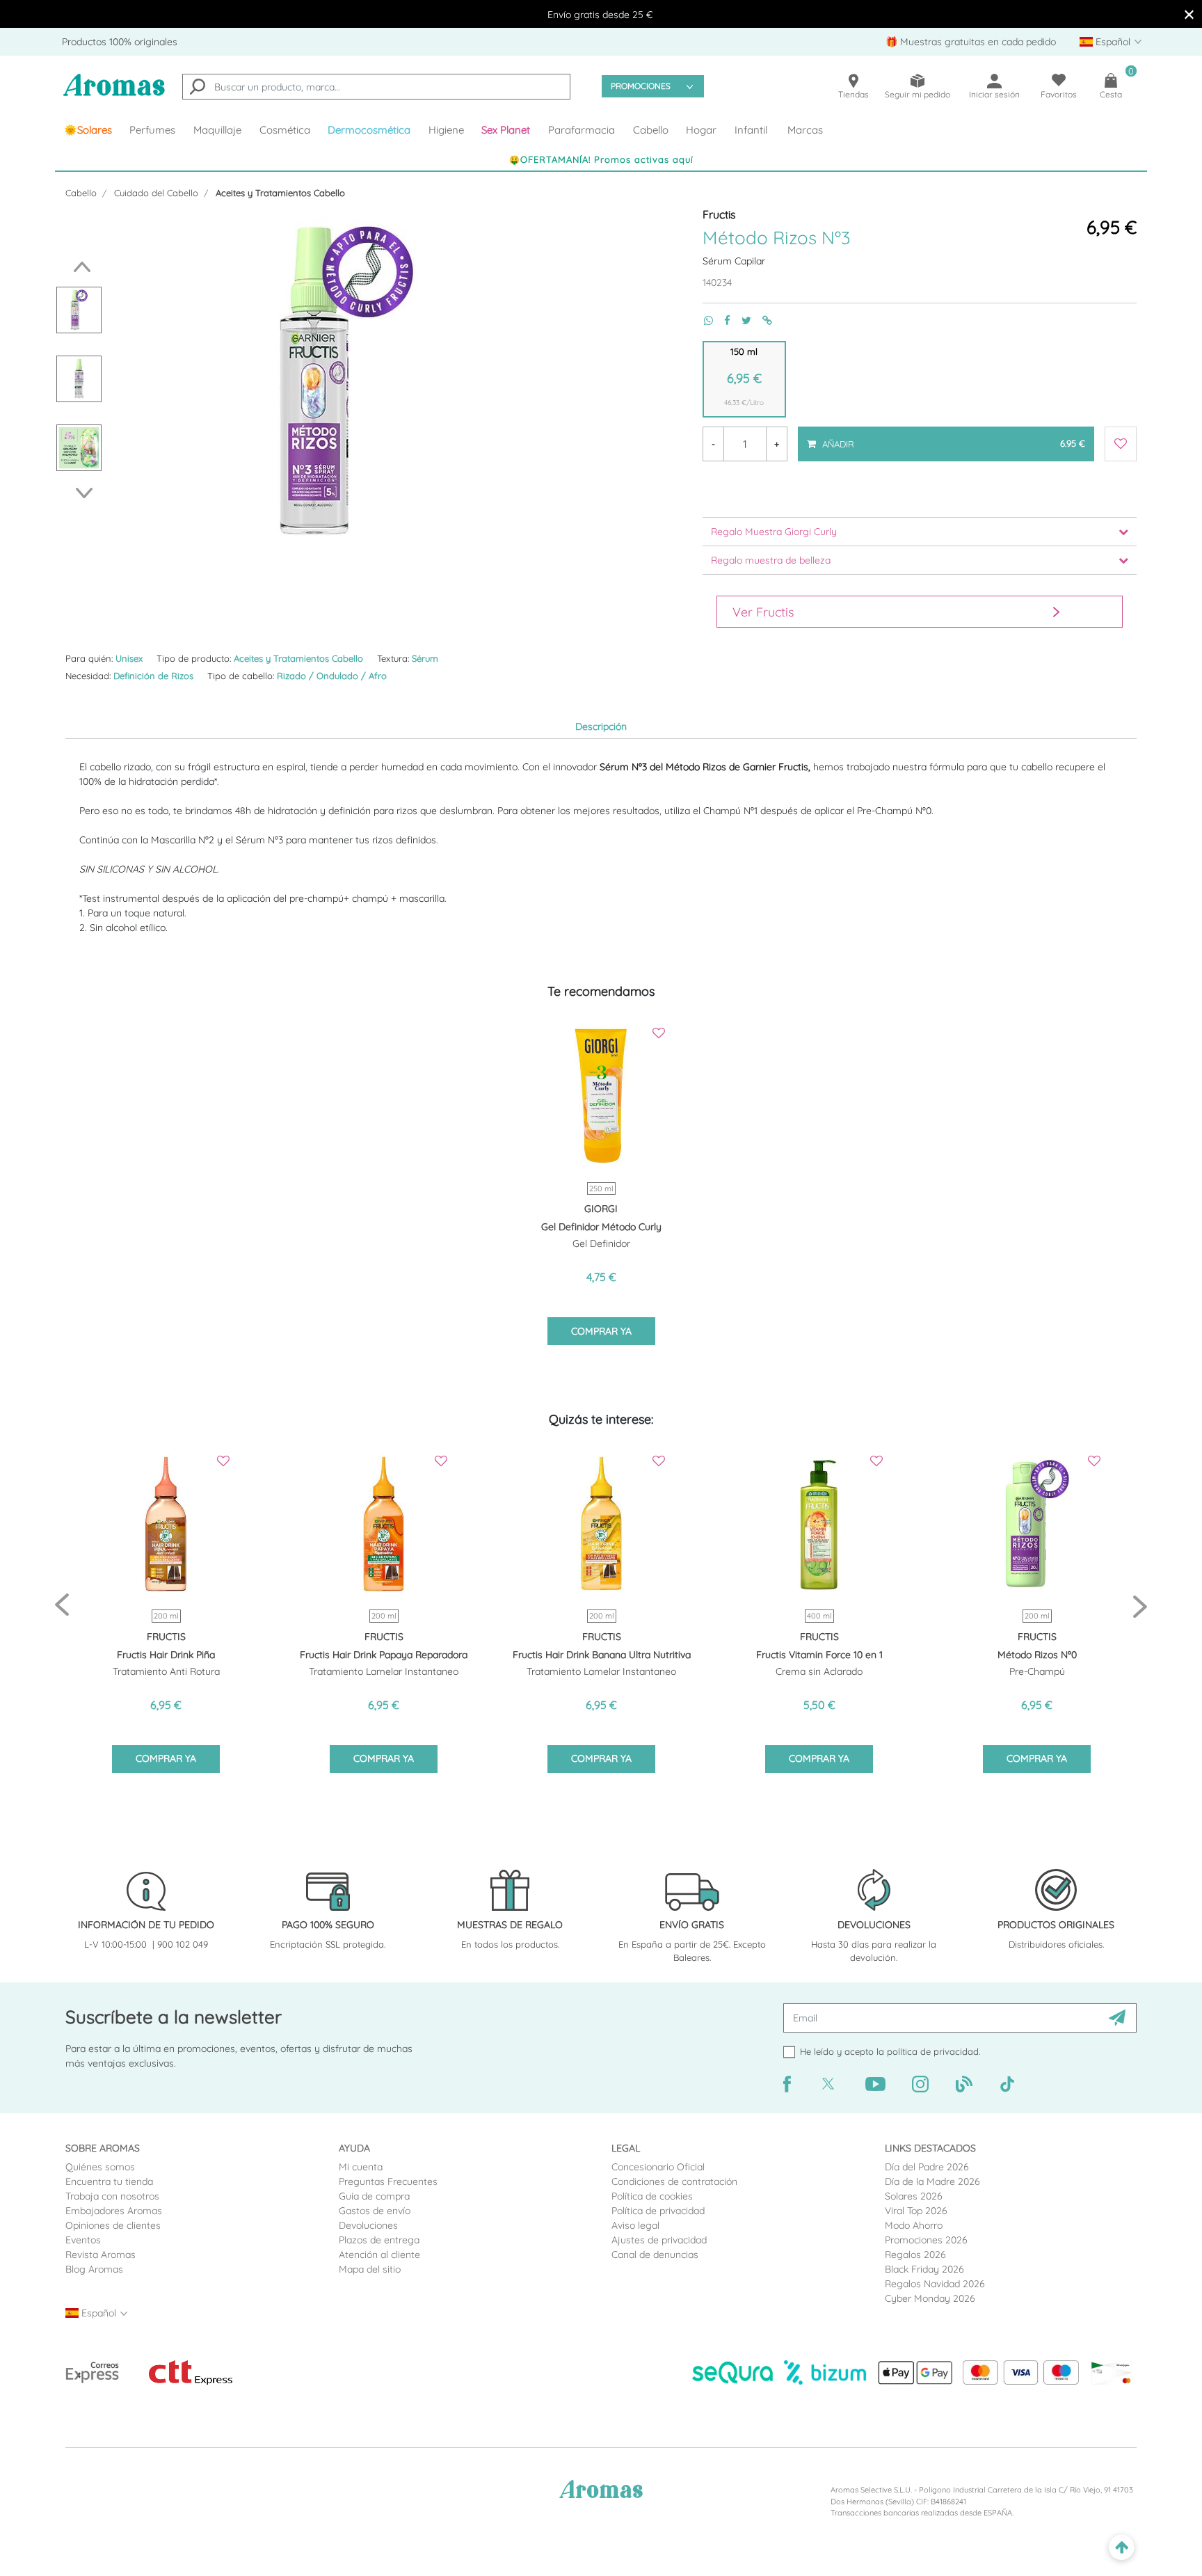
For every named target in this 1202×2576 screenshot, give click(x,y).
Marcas (805, 130)
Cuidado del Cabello (156, 193)
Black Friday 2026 (924, 2269)
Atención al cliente (379, 2255)
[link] (88, 130)
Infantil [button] (751, 130)
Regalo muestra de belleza (771, 560)
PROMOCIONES (641, 86)
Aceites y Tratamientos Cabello (280, 193)
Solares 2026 (914, 2196)
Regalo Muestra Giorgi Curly (774, 532)
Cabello (81, 193)
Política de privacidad (658, 2211)
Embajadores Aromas (114, 2211)
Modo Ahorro (914, 2225)
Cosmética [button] (285, 130)
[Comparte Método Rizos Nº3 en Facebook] (722, 320)
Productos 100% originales (120, 42)
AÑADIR (953, 438)
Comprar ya (601, 1331)
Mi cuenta (361, 2167)
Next (88, 493)
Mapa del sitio (370, 2269)
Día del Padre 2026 (927, 2167)
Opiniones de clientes (113, 2225)
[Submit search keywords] (198, 88)
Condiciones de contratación (674, 2181)
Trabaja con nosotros (112, 2196)
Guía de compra (374, 2196)
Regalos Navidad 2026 (935, 2284)
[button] (506, 130)
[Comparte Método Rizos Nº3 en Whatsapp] (703, 320)
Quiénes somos (100, 2167)
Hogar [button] (701, 130)
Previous (78, 267)
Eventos (83, 2240)
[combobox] (376, 87)
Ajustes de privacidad (659, 2240)
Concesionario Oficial (658, 2167)
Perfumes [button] (152, 130)
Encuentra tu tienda (109, 2181)
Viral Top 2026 (916, 2211)
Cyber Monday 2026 (930, 2298)
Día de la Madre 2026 (932, 2181)
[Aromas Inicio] (114, 94)
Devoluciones (368, 2225)
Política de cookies (652, 2196)
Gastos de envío (375, 2211)
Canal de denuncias (655, 2255)
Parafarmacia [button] (582, 130)
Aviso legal (635, 2225)
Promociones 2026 (926, 2240)
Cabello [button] (651, 130)
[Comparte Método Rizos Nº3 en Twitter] (741, 320)
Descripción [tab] (601, 726)
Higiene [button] (446, 130)
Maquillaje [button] (217, 130)
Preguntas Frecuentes (388, 2181)
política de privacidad (933, 2051)
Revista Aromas (101, 2255)
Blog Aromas (94, 2269)
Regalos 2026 (915, 2255)
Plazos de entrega (379, 2240)
